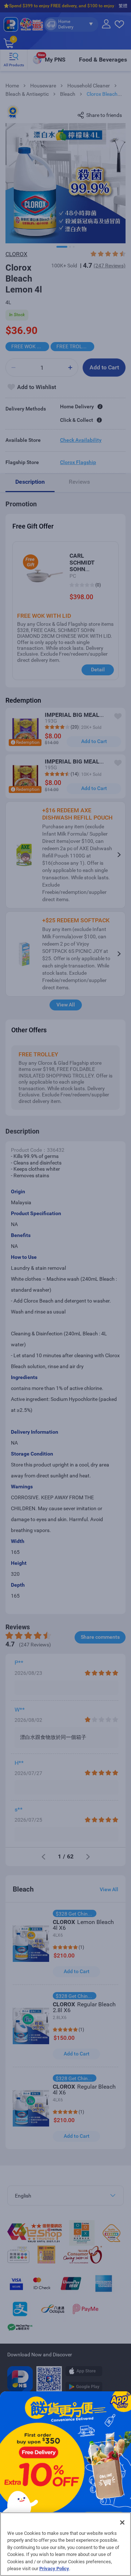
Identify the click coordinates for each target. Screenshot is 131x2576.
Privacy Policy (54, 2569)
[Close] (122, 2522)
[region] (65, 2544)
